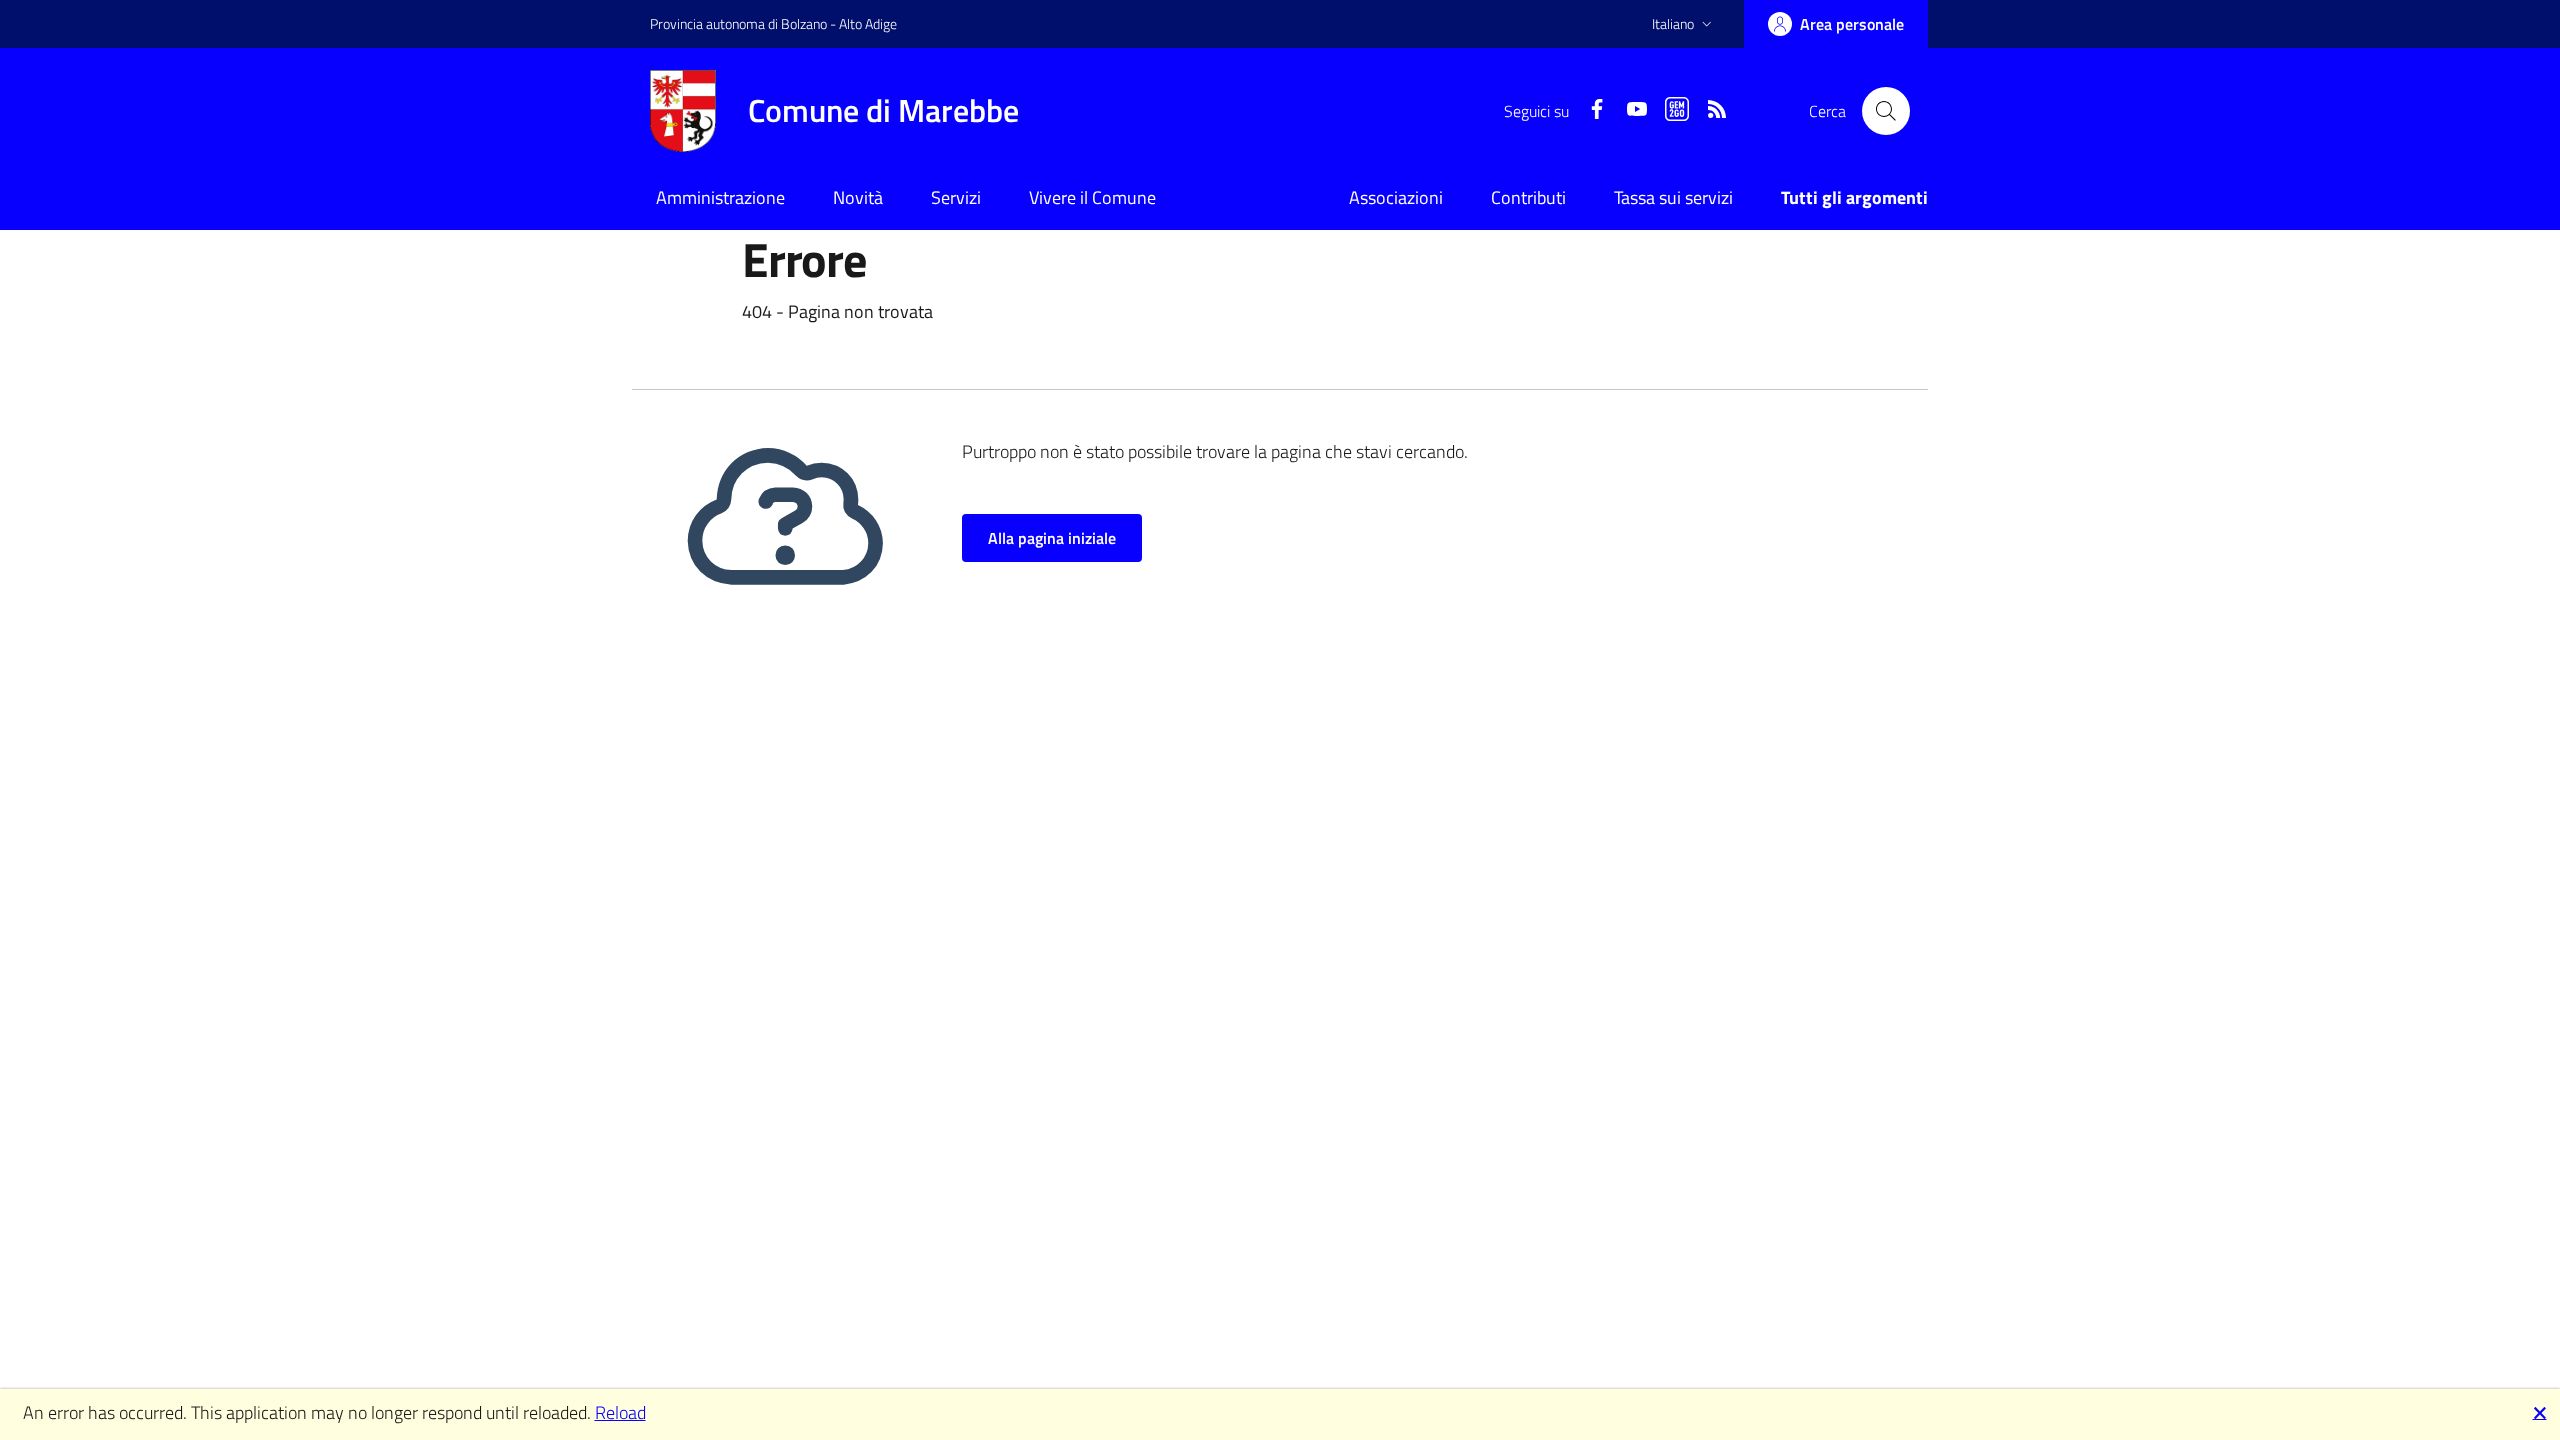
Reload (620, 1412)
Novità (858, 197)
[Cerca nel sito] (1886, 111)
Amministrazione (720, 197)
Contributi (1528, 197)
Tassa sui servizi (1673, 197)
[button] (1684, 24)
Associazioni (1396, 197)
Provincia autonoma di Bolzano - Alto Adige (773, 23)
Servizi (956, 197)
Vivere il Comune (1092, 197)
